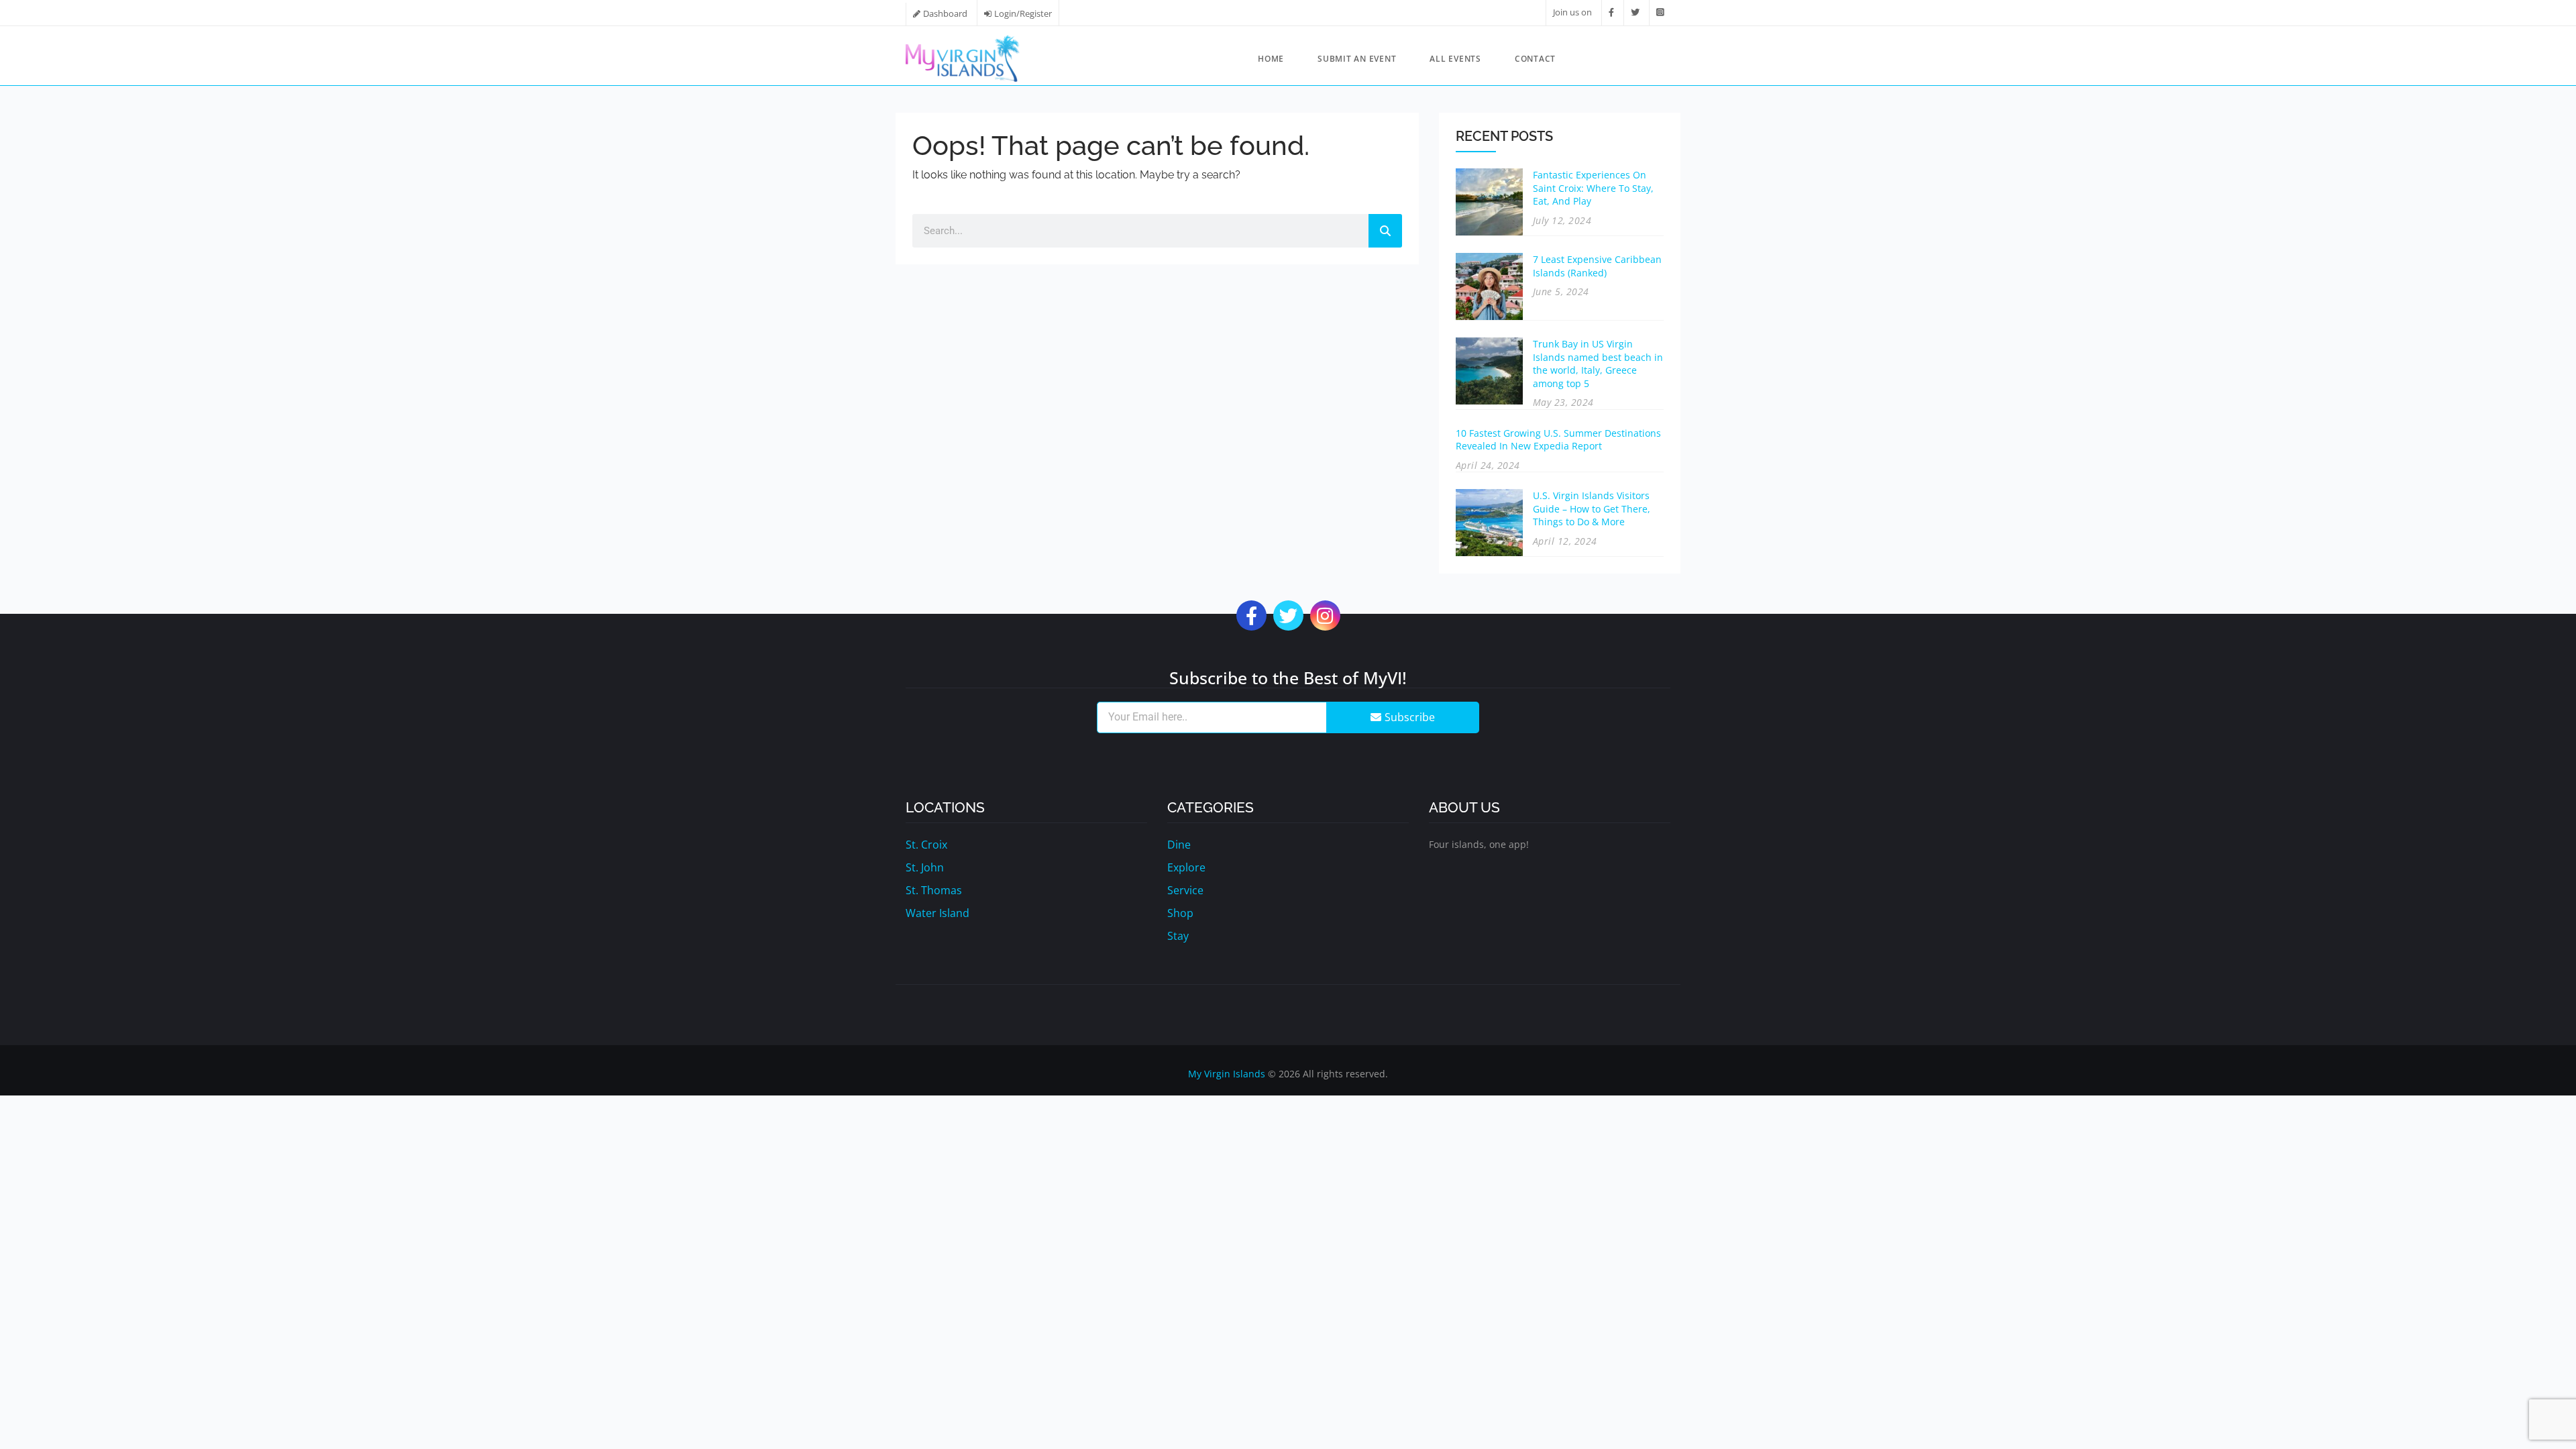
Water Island (937, 913)
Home (1271, 59)
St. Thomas (934, 890)
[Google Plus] (1325, 619)
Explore (1186, 867)
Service (1185, 890)
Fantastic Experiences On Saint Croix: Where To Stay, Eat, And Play (1593, 188)
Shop (1180, 913)
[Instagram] (1660, 12)
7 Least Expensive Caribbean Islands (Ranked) (1597, 266)
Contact (1535, 59)
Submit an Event (1357, 59)
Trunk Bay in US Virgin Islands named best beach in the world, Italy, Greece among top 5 (1598, 364)
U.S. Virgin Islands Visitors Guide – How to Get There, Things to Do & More (1592, 508)
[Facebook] (1611, 12)
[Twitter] (1635, 12)
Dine (1179, 845)
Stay (1178, 936)
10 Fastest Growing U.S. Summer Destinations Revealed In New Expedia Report (1558, 440)
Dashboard (945, 13)
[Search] (1385, 231)
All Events (1455, 59)
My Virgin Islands (1227, 1074)
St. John (925, 867)
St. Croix (926, 845)
